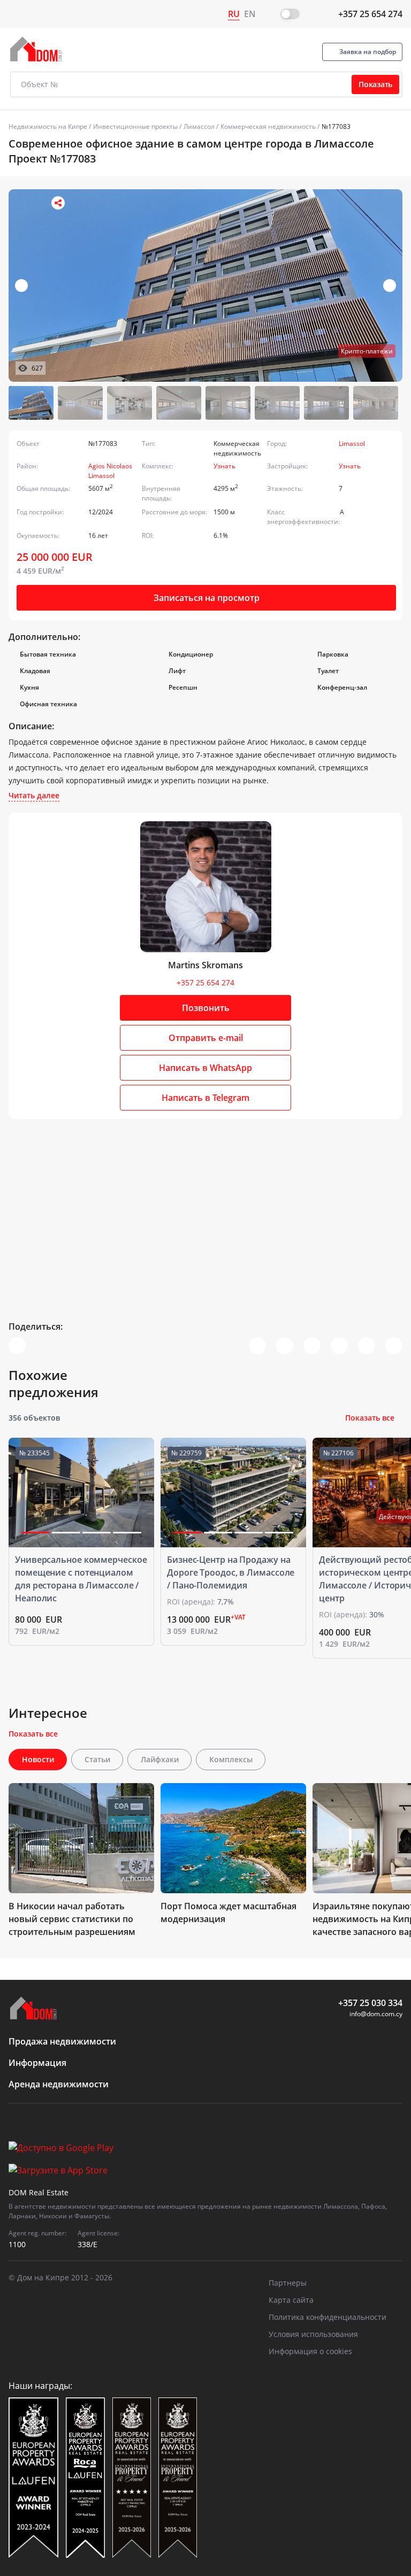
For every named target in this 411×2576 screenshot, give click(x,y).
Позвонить (206, 1008)
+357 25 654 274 (370, 14)
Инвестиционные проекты (135, 126)
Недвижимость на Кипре (48, 126)
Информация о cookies (310, 2351)
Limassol (352, 444)
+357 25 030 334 (370, 2003)
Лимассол (199, 126)
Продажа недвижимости (62, 2041)
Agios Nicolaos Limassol (110, 471)
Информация (37, 2063)
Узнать (224, 466)
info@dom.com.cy (376, 2014)
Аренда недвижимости (59, 2084)
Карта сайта (291, 2300)
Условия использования (313, 2334)
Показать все (370, 1418)
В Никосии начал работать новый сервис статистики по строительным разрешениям (72, 1919)
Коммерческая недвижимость (268, 126)
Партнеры (288, 2283)
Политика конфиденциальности (328, 2317)
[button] (390, 286)
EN (250, 14)
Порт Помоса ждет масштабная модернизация (229, 1912)
